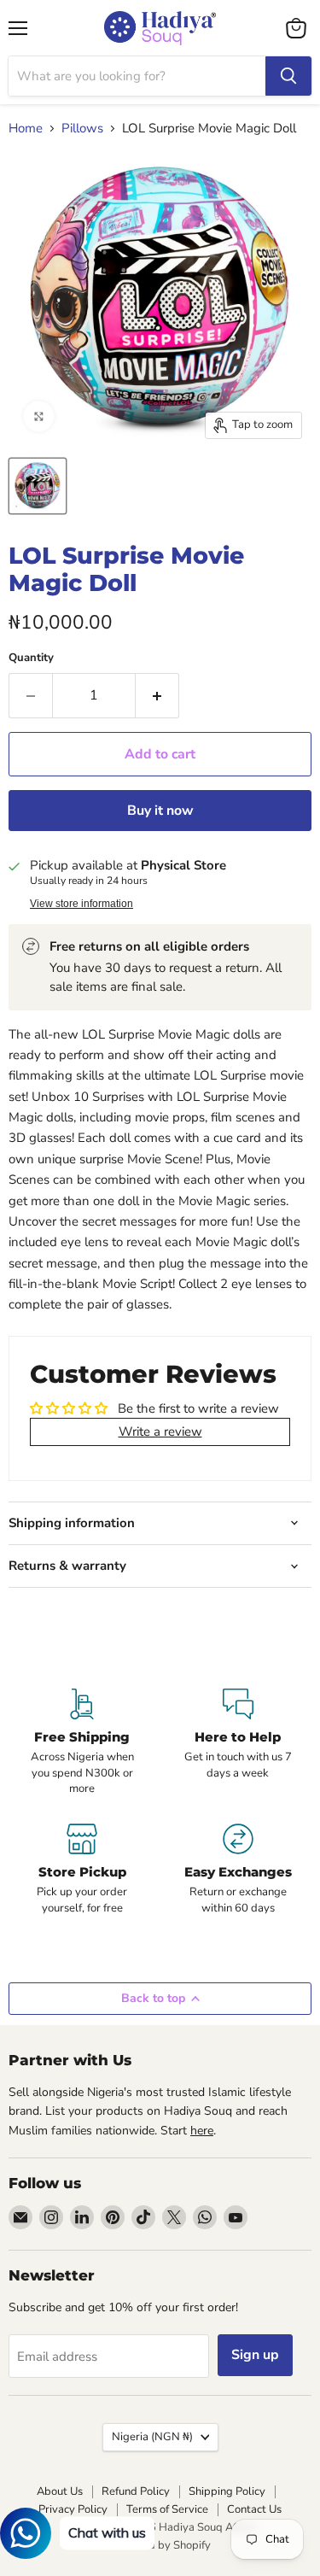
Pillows (82, 129)
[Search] (288, 76)
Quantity (31, 658)
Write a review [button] (160, 1431)
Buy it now (160, 811)
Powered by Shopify (160, 2545)
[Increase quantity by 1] (157, 695)
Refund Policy (136, 2491)
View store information (81, 904)
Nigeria (152, 2437)
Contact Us (254, 2509)
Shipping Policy (227, 2491)
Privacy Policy (73, 2509)
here (202, 2131)
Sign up (255, 2355)
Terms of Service (167, 2509)
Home (26, 129)
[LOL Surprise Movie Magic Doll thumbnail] (38, 486)
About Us (60, 2491)
